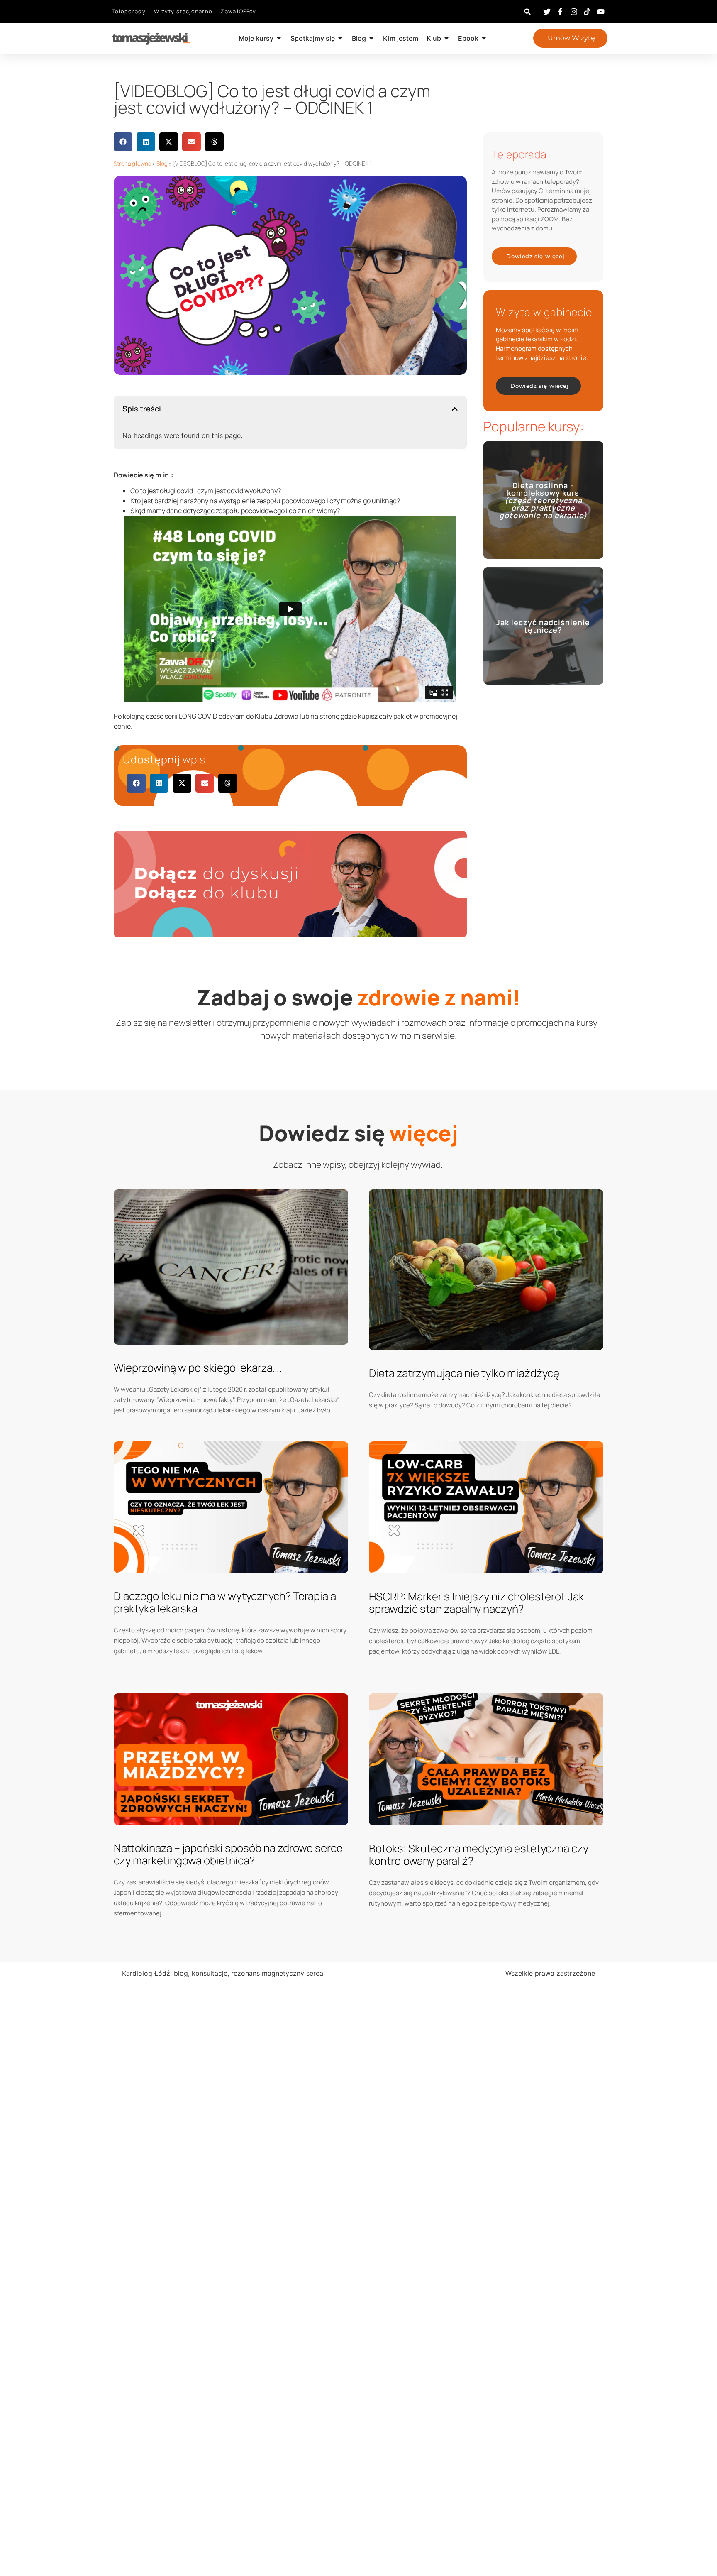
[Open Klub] (446, 38)
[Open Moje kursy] (279, 38)
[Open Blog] (371, 38)
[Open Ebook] (484, 38)
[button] (528, 11)
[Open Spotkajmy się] (340, 38)
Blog (162, 164)
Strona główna (132, 164)
